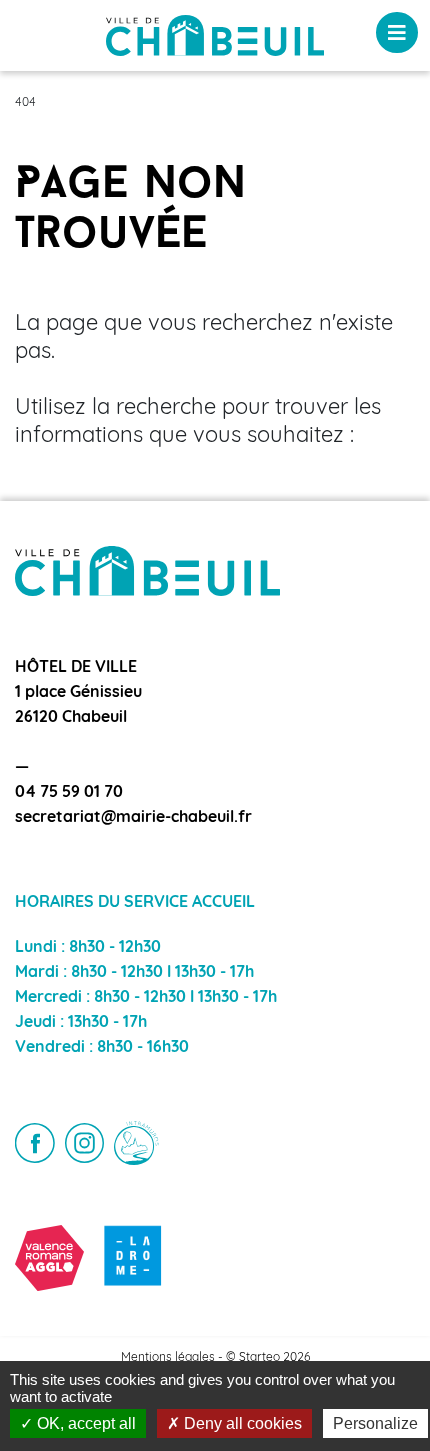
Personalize (375, 1423)
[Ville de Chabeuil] (215, 36)
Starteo (259, 1358)
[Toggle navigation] (397, 32)
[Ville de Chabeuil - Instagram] (85, 1143)
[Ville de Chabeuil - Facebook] (35, 1143)
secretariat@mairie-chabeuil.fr (133, 818)
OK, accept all (84, 1423)
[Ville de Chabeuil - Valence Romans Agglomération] (49, 1257)
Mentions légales (168, 1358)
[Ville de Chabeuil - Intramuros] (136, 1143)
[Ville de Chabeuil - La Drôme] (133, 1257)
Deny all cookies (241, 1423)
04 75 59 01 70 (69, 793)
